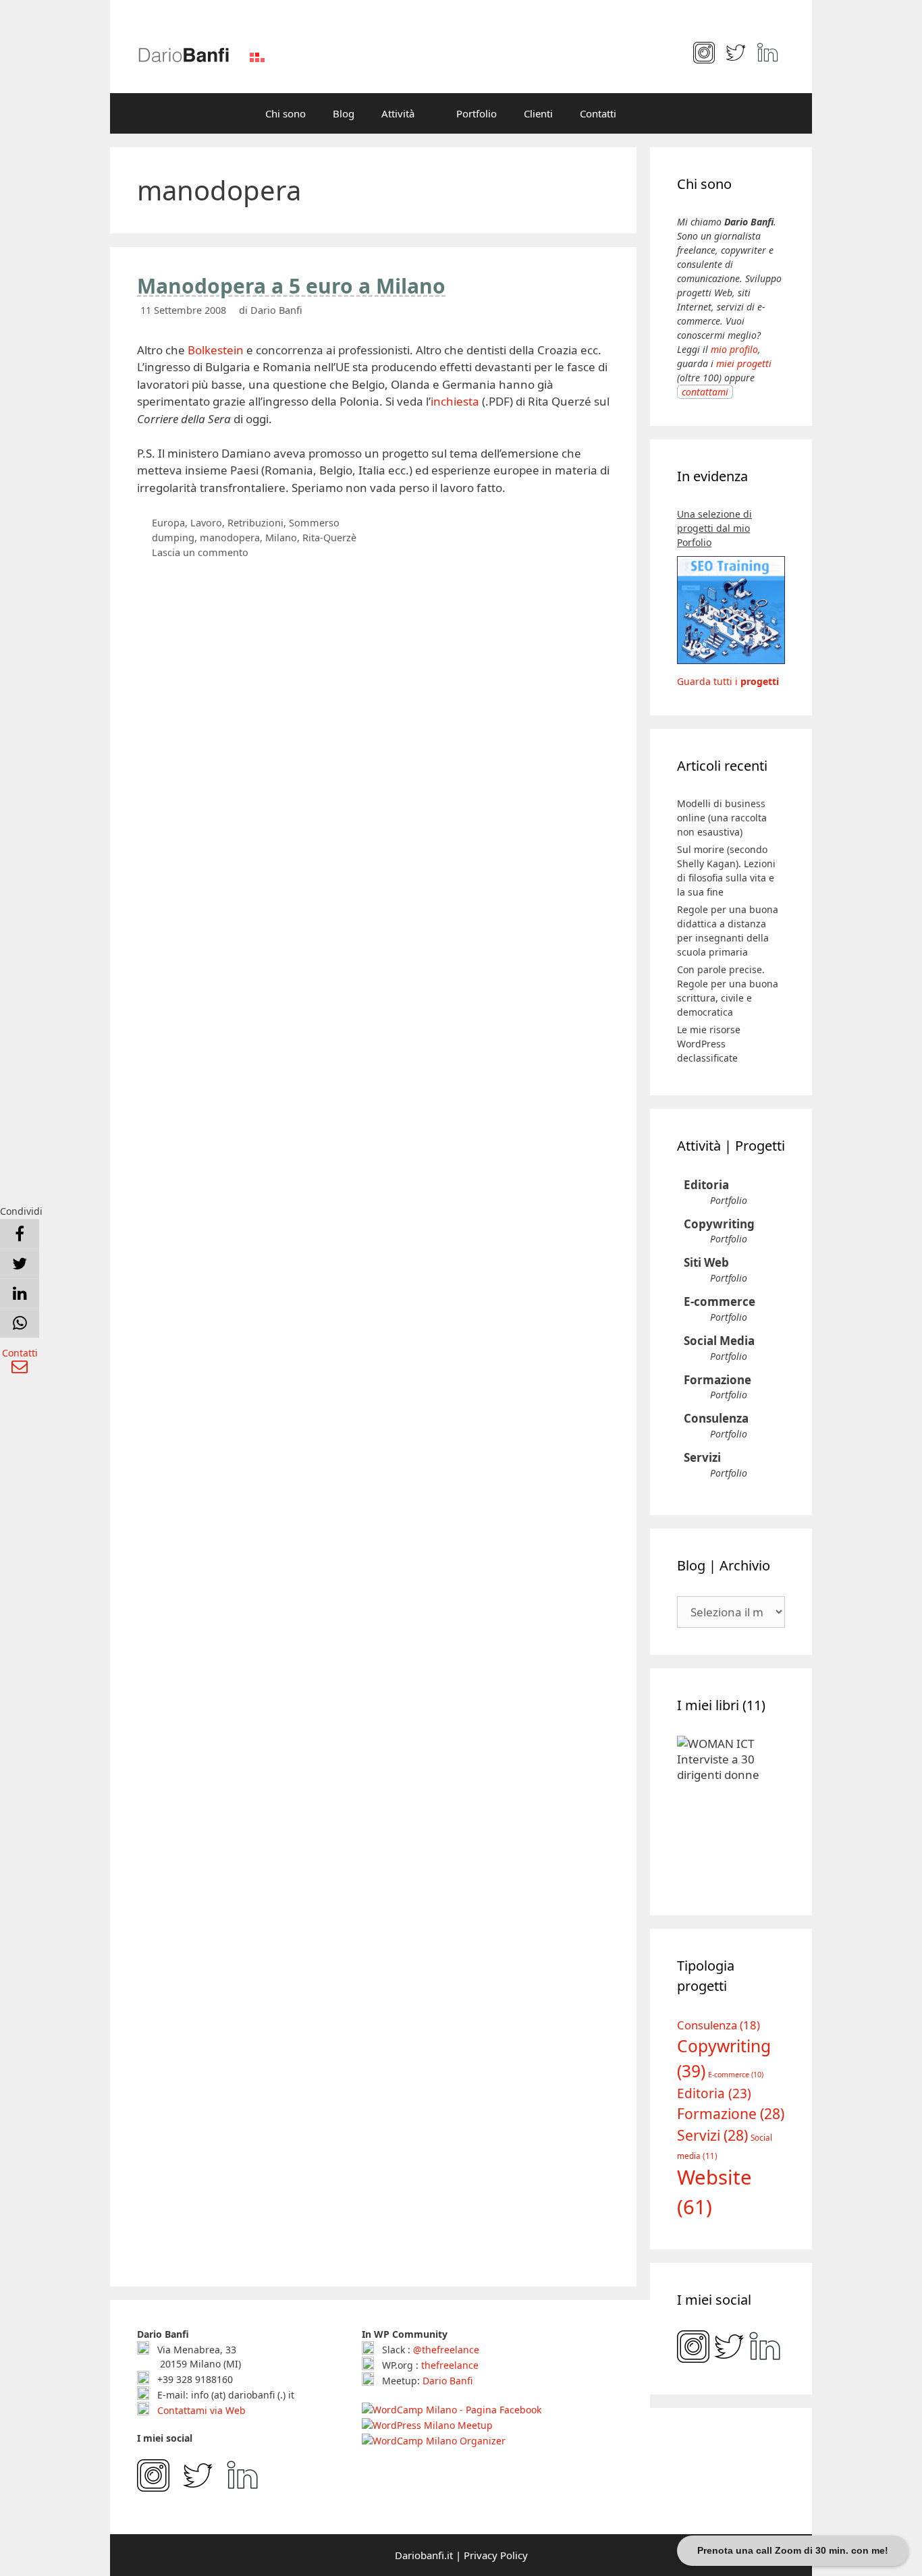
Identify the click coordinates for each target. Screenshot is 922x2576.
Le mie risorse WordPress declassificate (709, 1044)
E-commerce (720, 1301)
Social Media (719, 1341)
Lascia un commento (200, 552)
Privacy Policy (496, 2555)
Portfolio (477, 113)
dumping (173, 538)
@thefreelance (446, 2350)
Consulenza (716, 1418)
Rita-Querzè (329, 538)
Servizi (702, 1457)
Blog (344, 113)
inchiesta (455, 401)
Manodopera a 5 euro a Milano (291, 286)
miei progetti (744, 363)
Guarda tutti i (728, 681)
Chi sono (286, 113)
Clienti (538, 113)
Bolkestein (216, 350)
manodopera (230, 538)
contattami (705, 392)
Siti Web (706, 1262)
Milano (281, 538)
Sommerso (314, 523)
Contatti (598, 113)
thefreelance (450, 2365)
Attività (398, 113)
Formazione (717, 1380)
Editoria (706, 1185)
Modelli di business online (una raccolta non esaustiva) (722, 818)
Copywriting (719, 1224)
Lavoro (206, 523)
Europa (168, 523)
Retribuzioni (255, 523)
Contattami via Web (200, 2410)
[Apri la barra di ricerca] (650, 113)
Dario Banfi (448, 2381)
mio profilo (734, 349)
